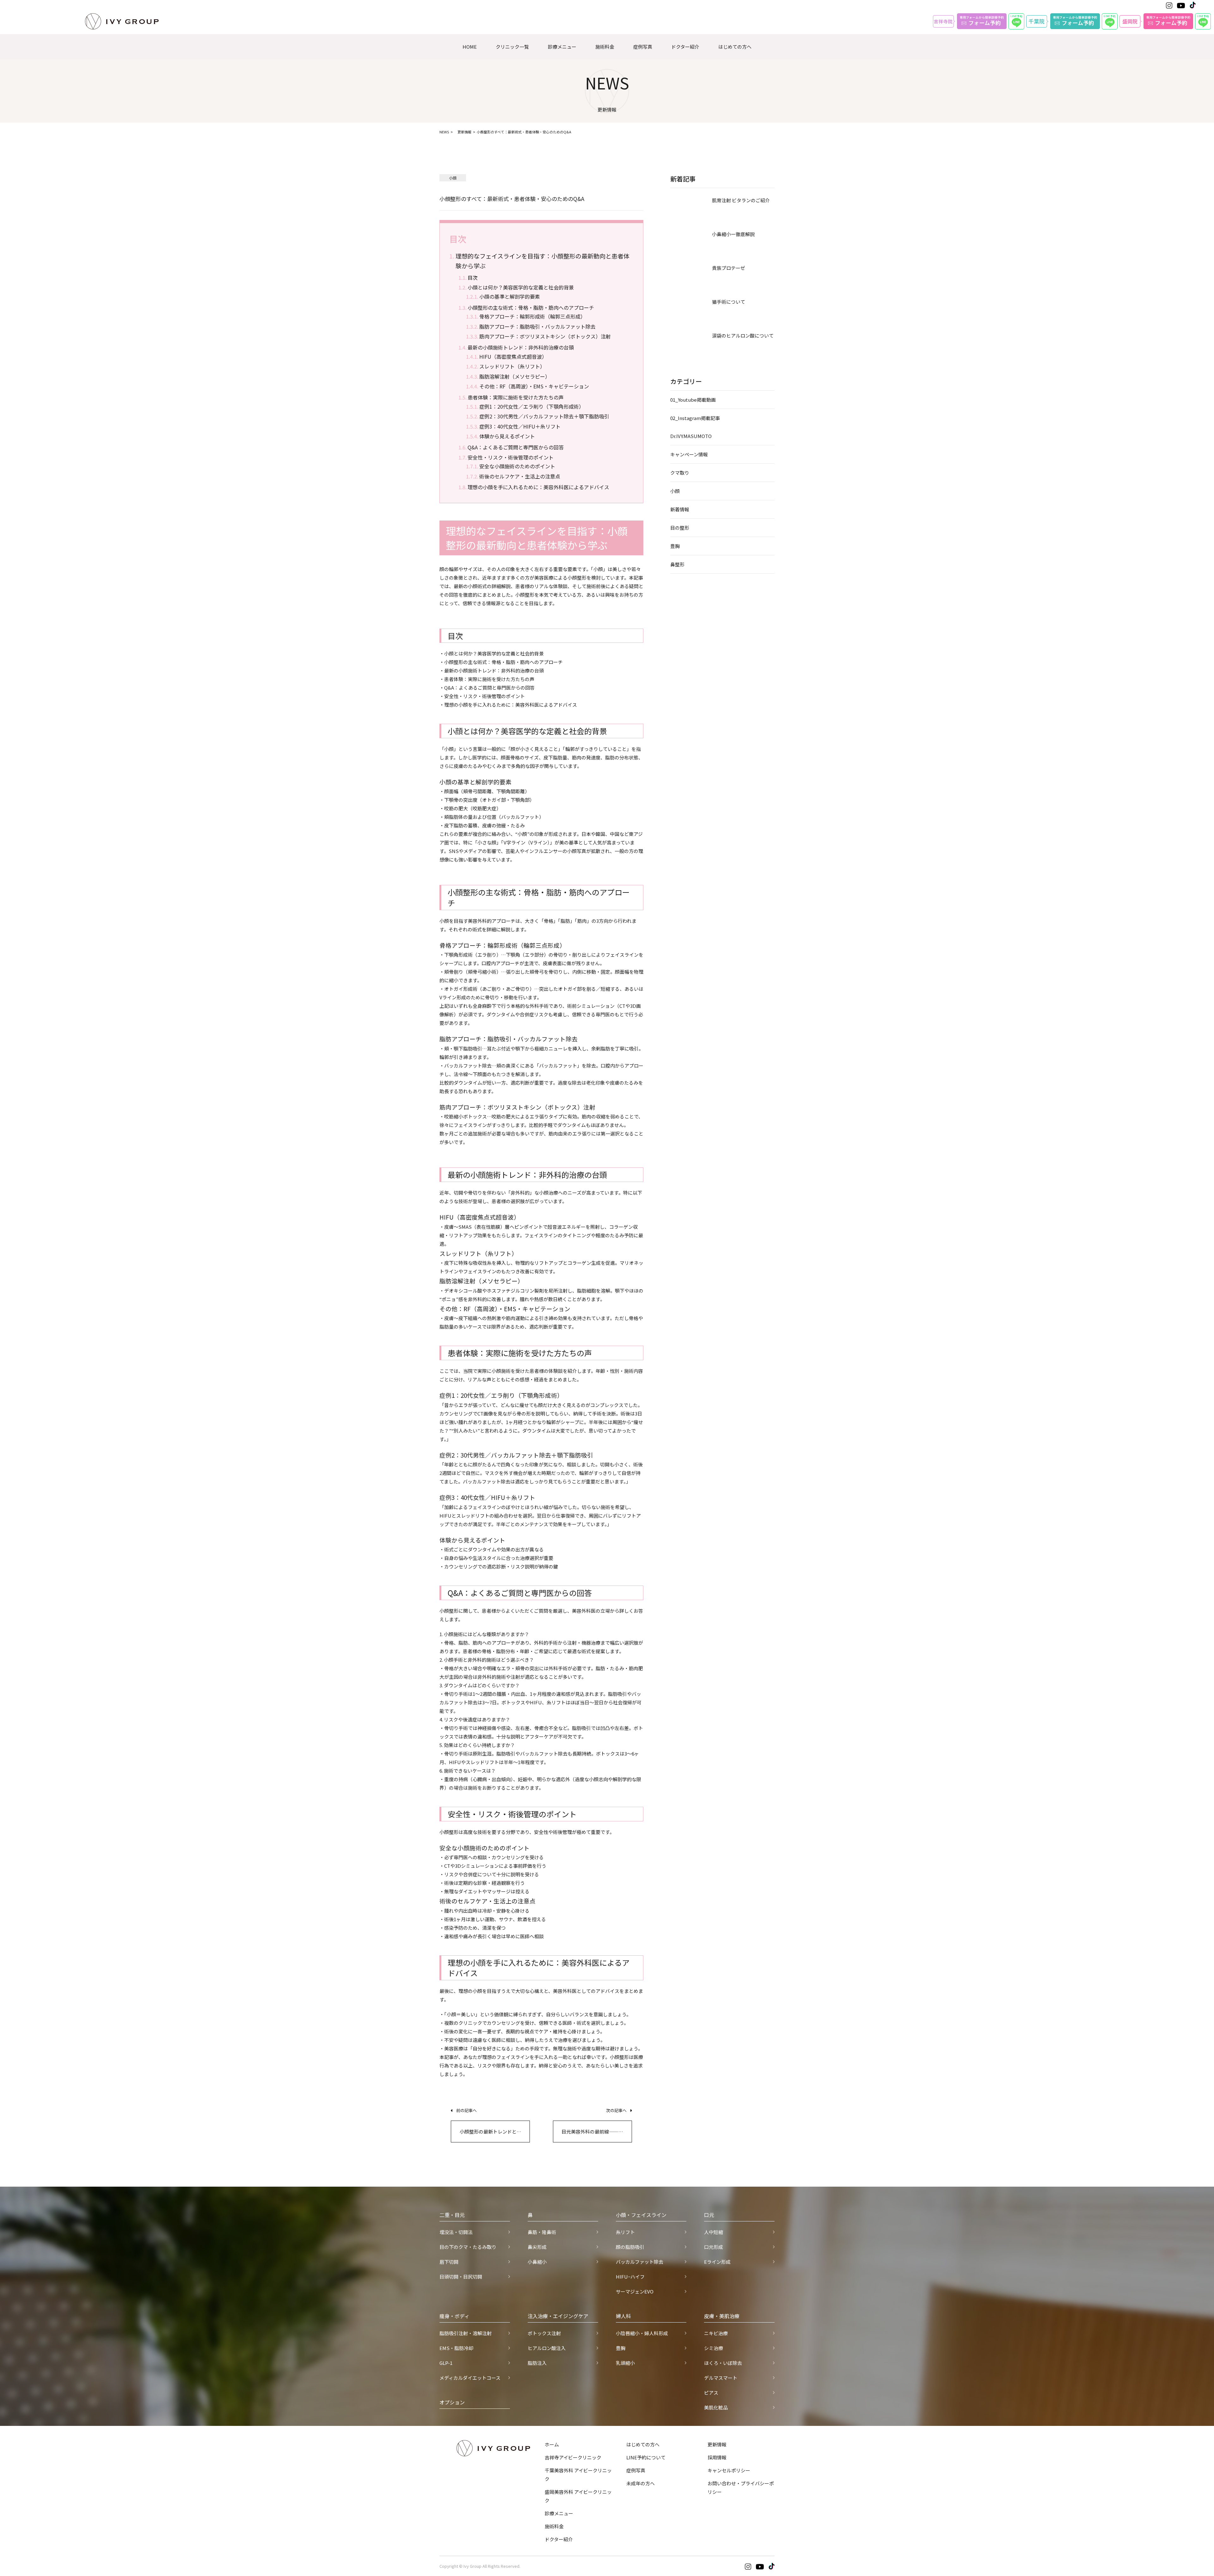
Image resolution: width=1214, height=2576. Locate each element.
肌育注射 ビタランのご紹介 (741, 200)
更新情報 (464, 132)
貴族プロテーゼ (729, 268)
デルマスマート (721, 2378)
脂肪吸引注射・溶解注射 (466, 2333)
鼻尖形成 (537, 2247)
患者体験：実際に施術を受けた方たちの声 (516, 397)
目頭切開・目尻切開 (461, 2277)
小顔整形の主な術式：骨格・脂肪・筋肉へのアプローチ (531, 308)
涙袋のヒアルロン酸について (743, 335)
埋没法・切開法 (456, 2232)
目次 (473, 277)
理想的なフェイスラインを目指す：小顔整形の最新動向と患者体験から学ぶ (543, 261)
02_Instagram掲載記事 (695, 418)
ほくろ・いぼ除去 (723, 2363)
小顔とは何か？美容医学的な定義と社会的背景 (521, 287)
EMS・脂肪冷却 (456, 2348)
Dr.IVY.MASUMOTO (691, 436)
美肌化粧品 (716, 2407)
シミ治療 (714, 2348)
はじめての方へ (735, 47)
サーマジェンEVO (635, 2291)
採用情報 (717, 2457)
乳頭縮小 (625, 2363)
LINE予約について (646, 2457)
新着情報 (680, 509)
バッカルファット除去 (640, 2262)
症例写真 (643, 47)
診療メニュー (562, 47)
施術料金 (605, 47)
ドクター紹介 (685, 47)
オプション (452, 2402)
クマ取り (680, 473)
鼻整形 (677, 564)
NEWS (444, 132)
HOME (470, 47)
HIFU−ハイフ (630, 2277)
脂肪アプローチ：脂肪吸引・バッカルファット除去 (537, 326)
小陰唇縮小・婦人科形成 (642, 2333)
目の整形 (680, 528)
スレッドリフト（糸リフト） (512, 366)
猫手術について (729, 302)
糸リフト (625, 2232)
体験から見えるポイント (507, 436)
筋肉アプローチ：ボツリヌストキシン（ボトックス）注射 (545, 336)
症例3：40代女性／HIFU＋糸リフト (520, 426)
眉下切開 (449, 2262)
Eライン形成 (717, 2262)
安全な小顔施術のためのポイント (517, 466)
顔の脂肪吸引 (630, 2247)
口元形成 (714, 2247)
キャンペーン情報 (689, 454)
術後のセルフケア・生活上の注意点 (520, 476)
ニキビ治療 (716, 2333)
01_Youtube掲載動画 (693, 400)
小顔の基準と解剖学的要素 (510, 296)
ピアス (711, 2393)
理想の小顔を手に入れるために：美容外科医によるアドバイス (538, 487)
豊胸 (675, 546)
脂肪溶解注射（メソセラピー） (515, 376)
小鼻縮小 (537, 2262)
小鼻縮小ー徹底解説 (733, 234)
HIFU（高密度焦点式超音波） (513, 356)
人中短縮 (714, 2232)
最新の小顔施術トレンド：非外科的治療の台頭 (521, 347)
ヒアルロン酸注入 (547, 2348)
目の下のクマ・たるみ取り (468, 2247)
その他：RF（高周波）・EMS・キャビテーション (534, 386)
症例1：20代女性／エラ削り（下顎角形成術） (532, 406)
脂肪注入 (537, 2363)
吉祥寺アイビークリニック (573, 2457)
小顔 (675, 491)
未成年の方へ (641, 2483)
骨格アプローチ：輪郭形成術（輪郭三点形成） (532, 316)
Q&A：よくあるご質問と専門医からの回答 (516, 447)
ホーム (552, 2444)
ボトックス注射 (544, 2333)
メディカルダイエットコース (470, 2378)
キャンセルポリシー (729, 2470)
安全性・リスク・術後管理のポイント (511, 457)
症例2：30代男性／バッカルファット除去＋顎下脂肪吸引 (544, 416)
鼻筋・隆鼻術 (542, 2232)
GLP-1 (446, 2363)
